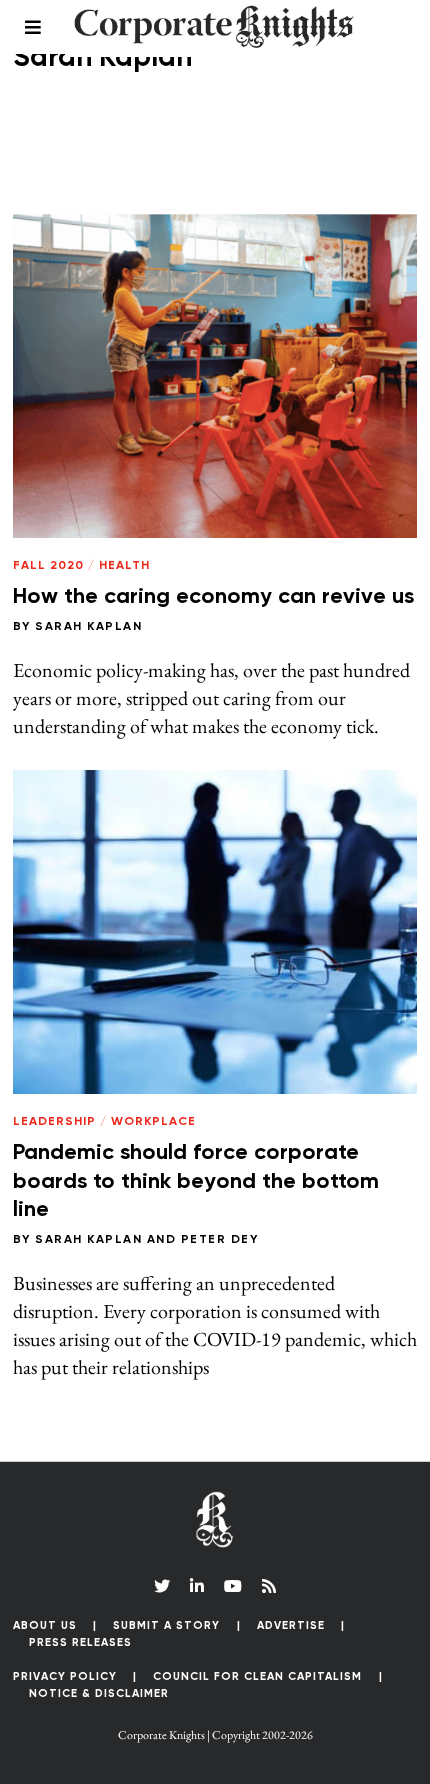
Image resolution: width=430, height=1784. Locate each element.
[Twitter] (162, 1586)
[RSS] (269, 1586)
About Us (45, 1625)
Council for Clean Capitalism (257, 1676)
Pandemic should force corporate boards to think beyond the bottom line (196, 1181)
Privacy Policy (65, 1676)
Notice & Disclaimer (99, 1693)
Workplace (153, 1122)
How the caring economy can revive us (213, 597)
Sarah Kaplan (88, 627)
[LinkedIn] (197, 1586)
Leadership (54, 1122)
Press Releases (80, 1642)
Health (124, 566)
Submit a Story (166, 1625)
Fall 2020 (48, 566)
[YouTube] (233, 1586)
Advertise (291, 1625)
